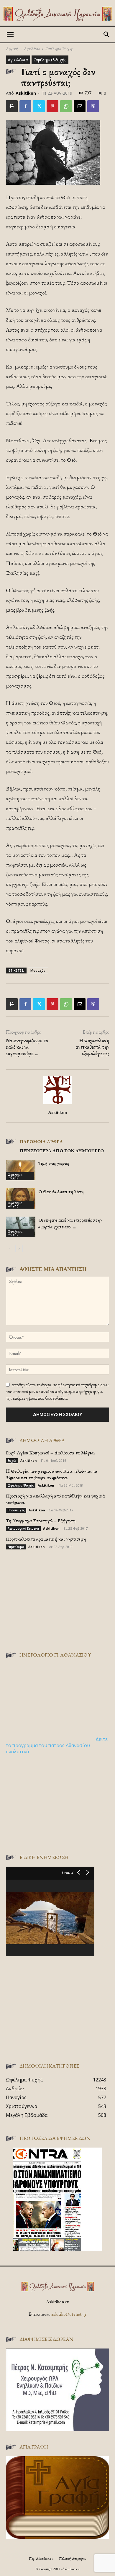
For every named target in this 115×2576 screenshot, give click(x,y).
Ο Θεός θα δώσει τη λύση (61, 1192)
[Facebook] (25, 106)
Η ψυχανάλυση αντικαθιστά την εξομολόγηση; (92, 1047)
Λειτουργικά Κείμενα (23, 1528)
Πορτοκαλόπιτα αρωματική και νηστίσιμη (46, 1539)
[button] (10, 35)
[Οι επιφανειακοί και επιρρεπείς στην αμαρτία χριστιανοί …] (21, 1227)
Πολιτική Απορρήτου (73, 2559)
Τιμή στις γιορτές (54, 1163)
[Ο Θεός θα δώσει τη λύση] (21, 1198)
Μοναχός (38, 970)
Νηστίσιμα (16, 1547)
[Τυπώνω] (12, 106)
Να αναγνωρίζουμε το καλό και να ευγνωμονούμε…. (27, 1047)
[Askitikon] (57, 14)
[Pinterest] (52, 106)
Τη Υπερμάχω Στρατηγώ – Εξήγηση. (41, 1521)
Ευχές (12, 1461)
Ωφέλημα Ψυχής (59, 49)
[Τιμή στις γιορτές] (21, 1170)
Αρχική (12, 49)
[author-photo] (57, 1104)
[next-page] (19, 1249)
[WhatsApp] (66, 106)
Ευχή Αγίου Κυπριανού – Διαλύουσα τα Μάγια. (50, 1453)
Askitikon (26, 93)
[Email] (80, 106)
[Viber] (93, 106)
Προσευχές (16, 1510)
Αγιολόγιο (32, 49)
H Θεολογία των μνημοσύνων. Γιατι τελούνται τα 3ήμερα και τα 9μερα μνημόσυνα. (52, 1474)
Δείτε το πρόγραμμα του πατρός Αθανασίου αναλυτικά (57, 1745)
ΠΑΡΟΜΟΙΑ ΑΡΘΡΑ (41, 1141)
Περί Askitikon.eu (41, 2559)
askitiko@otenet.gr (69, 2314)
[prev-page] (10, 1249)
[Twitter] (39, 106)
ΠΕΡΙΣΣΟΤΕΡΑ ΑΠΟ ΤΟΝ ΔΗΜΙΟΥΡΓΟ (62, 1151)
